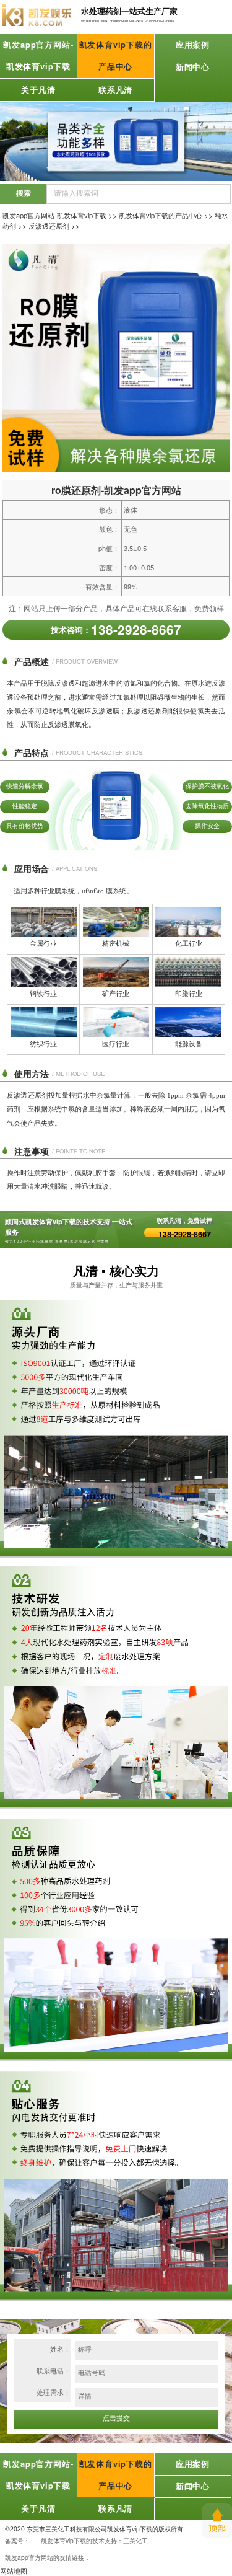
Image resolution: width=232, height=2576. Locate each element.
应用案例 (193, 45)
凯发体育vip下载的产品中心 (116, 55)
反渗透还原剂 (49, 226)
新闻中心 (193, 67)
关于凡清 (38, 90)
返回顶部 (217, 2521)
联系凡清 (115, 90)
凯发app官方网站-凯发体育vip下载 (38, 55)
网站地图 (14, 2570)
